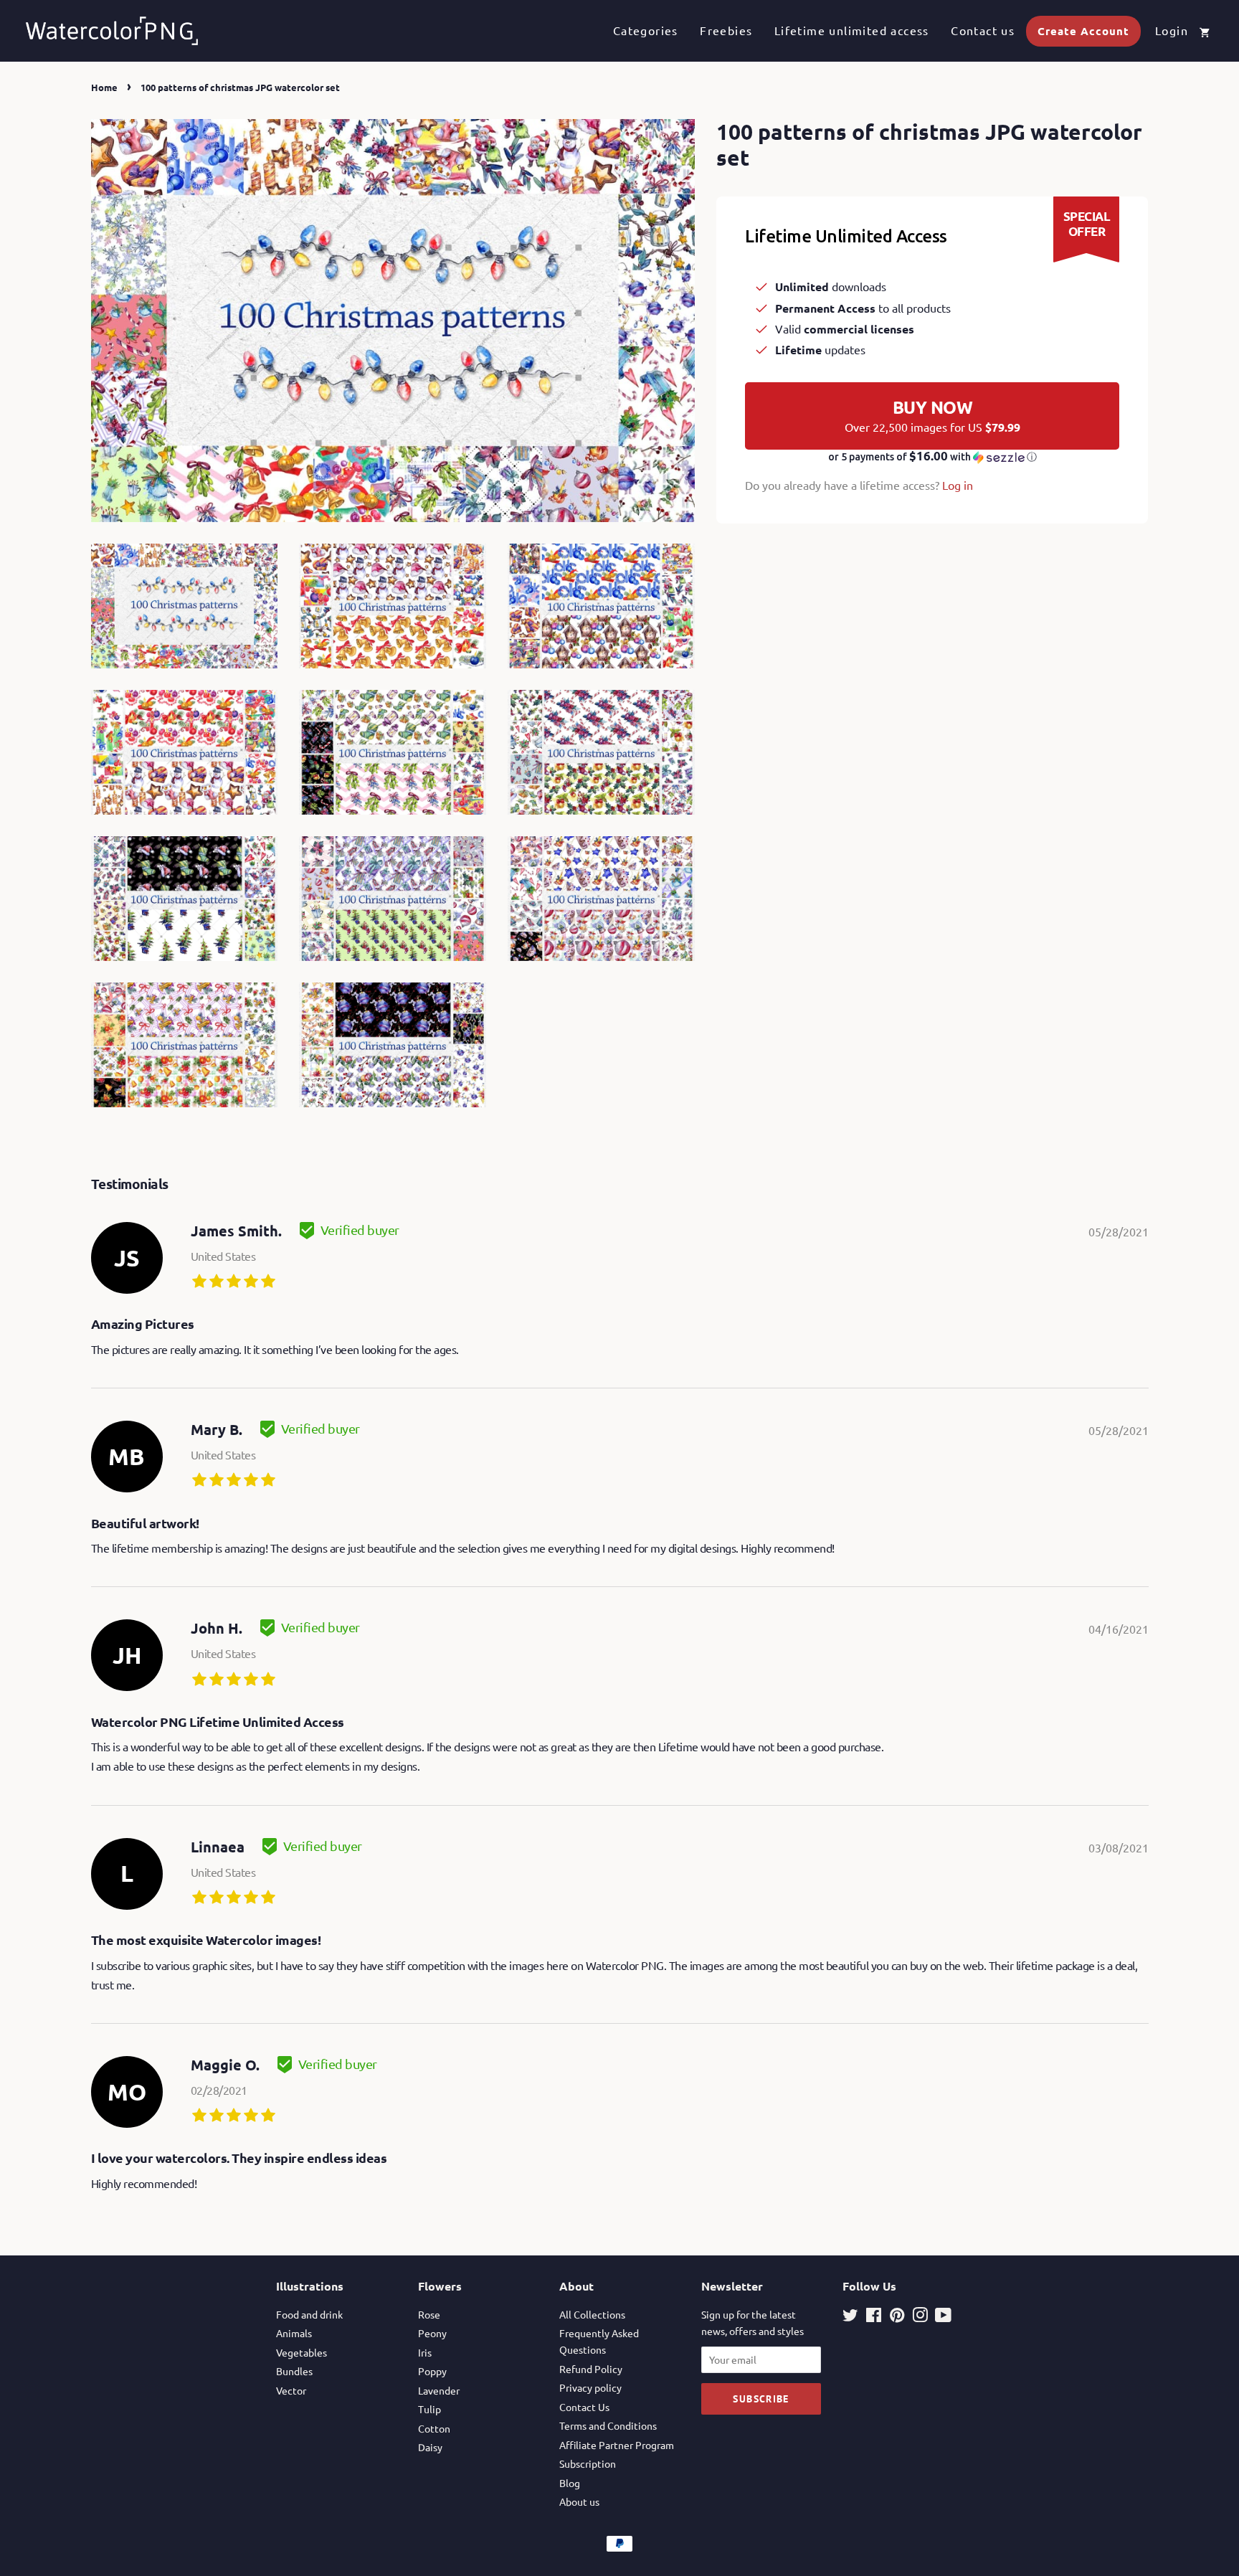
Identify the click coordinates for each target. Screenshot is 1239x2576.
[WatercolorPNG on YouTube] (943, 2317)
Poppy (432, 2371)
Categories (646, 30)
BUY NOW (932, 415)
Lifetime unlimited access (852, 30)
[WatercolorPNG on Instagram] (920, 2317)
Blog (570, 2483)
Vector (291, 2390)
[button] (932, 457)
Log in (958, 485)
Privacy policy (590, 2387)
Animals (294, 2333)
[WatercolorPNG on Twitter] (850, 2317)
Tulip (429, 2409)
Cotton (434, 2428)
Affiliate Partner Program (617, 2445)
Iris (425, 2352)
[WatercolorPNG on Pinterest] (897, 2317)
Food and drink (309, 2314)
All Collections (592, 2314)
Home (104, 87)
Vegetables (302, 2352)
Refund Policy (591, 2369)
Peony (432, 2333)
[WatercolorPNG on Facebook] (874, 2317)
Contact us (983, 30)
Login (1172, 30)
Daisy (430, 2447)
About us (579, 2501)
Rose (429, 2314)
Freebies (726, 30)
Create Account (1083, 31)
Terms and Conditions (608, 2425)
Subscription (588, 2463)
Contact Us (584, 2407)
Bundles (294, 2371)
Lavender (439, 2390)
